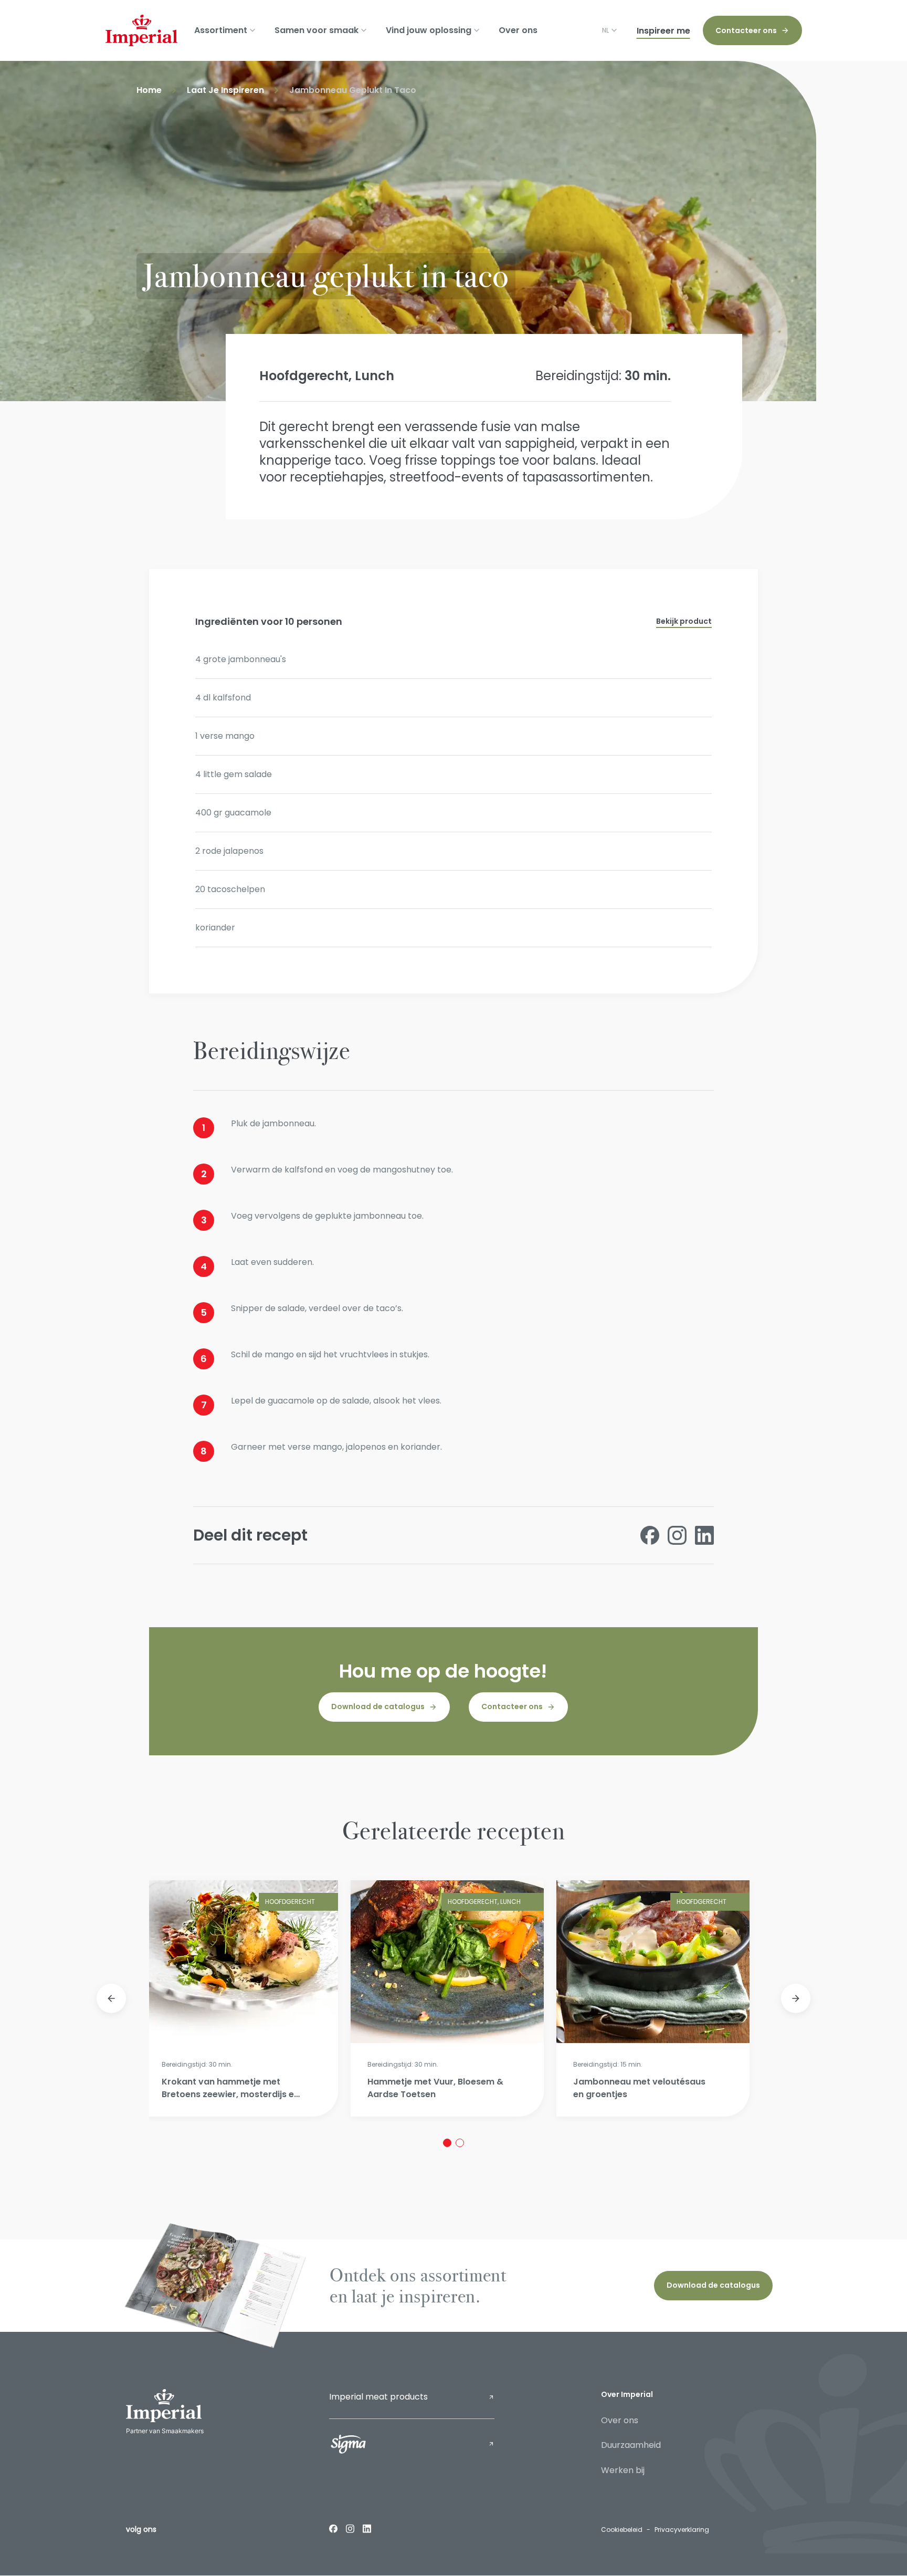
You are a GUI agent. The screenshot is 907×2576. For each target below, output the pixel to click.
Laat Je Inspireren (225, 90)
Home (149, 90)
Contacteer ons (746, 30)
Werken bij (623, 2470)
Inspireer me (663, 31)
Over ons (518, 30)
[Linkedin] (367, 2528)
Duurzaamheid (631, 2445)
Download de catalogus (378, 1706)
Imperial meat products (378, 2397)
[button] (111, 1998)
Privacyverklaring (682, 2530)
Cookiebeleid (622, 2530)
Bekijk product (684, 621)
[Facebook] (333, 2528)
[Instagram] (350, 2528)
